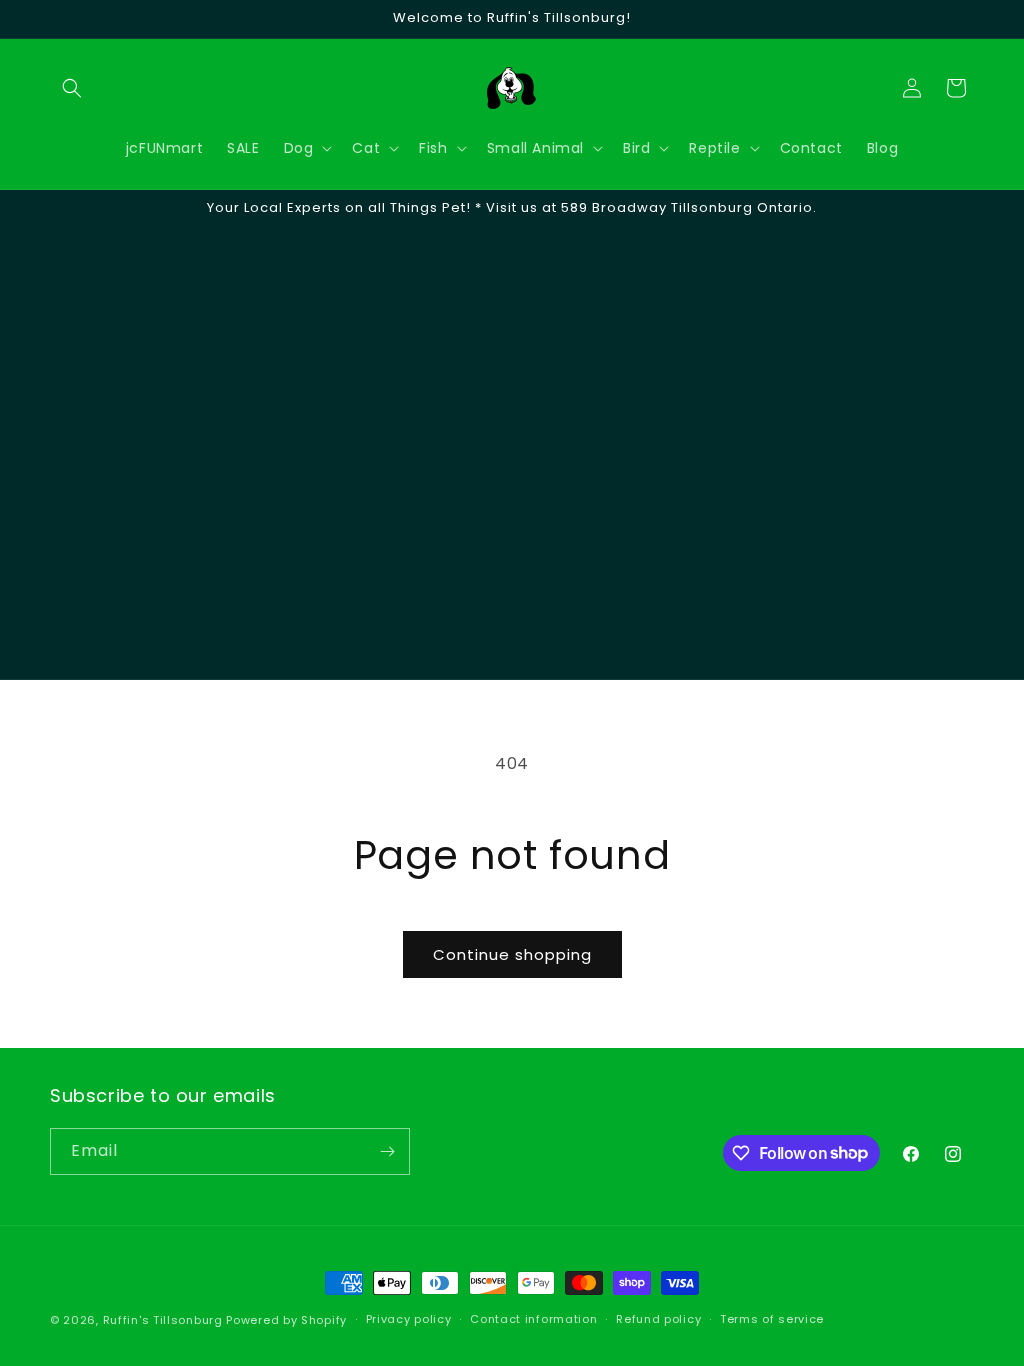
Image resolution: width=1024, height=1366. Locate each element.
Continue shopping (512, 954)
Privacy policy (409, 1319)
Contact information (533, 1319)
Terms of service (772, 1319)
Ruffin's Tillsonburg (163, 1320)
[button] (72, 88)
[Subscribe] (387, 1151)
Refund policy (658, 1319)
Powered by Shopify (286, 1320)
